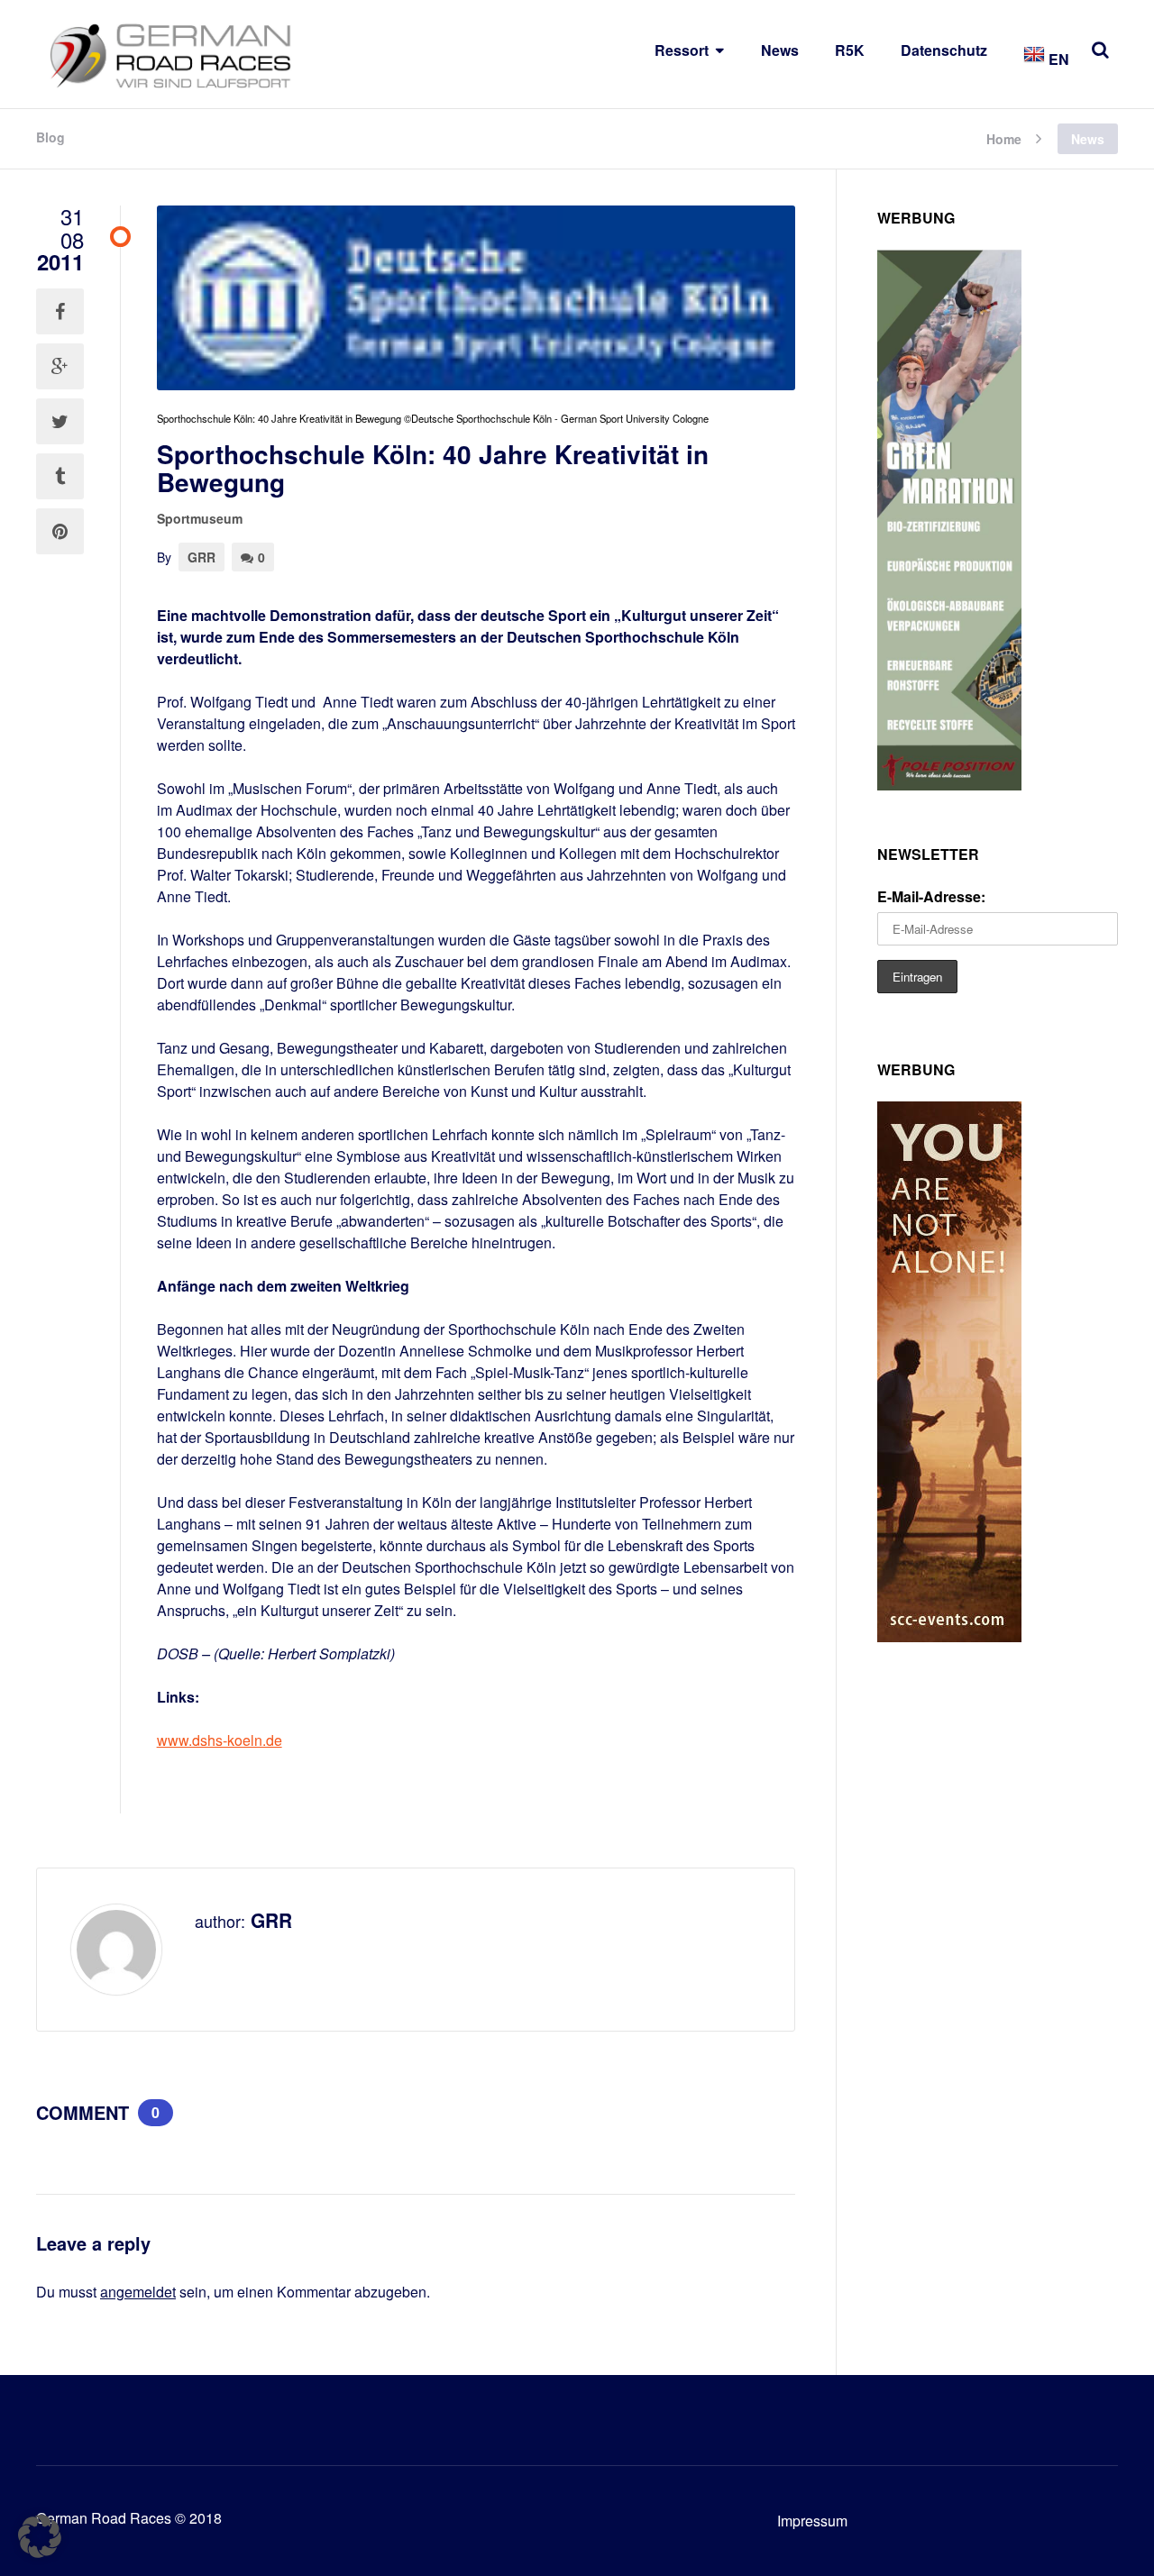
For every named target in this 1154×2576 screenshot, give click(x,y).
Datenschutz (944, 50)
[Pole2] (949, 785)
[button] (40, 2536)
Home (1004, 137)
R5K (850, 50)
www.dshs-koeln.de (220, 1740)
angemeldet (138, 2292)
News (780, 50)
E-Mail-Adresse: (931, 896)
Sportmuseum (200, 518)
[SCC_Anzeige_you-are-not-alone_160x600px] (949, 1636)
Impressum (812, 2521)
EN (1057, 59)
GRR (201, 557)
